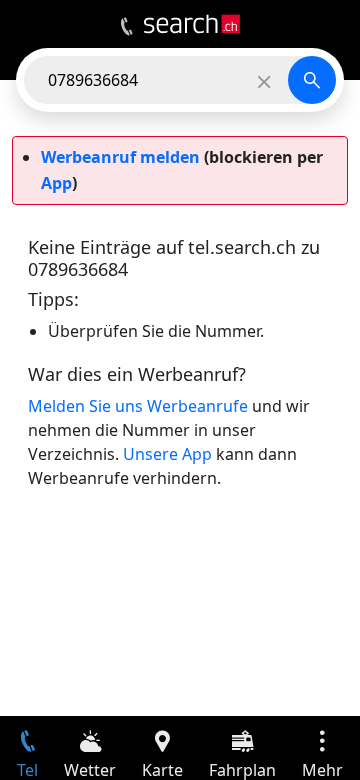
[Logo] (192, 24)
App (56, 183)
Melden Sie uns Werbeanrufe (138, 406)
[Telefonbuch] (126, 27)
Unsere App (167, 454)
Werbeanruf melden (120, 157)
